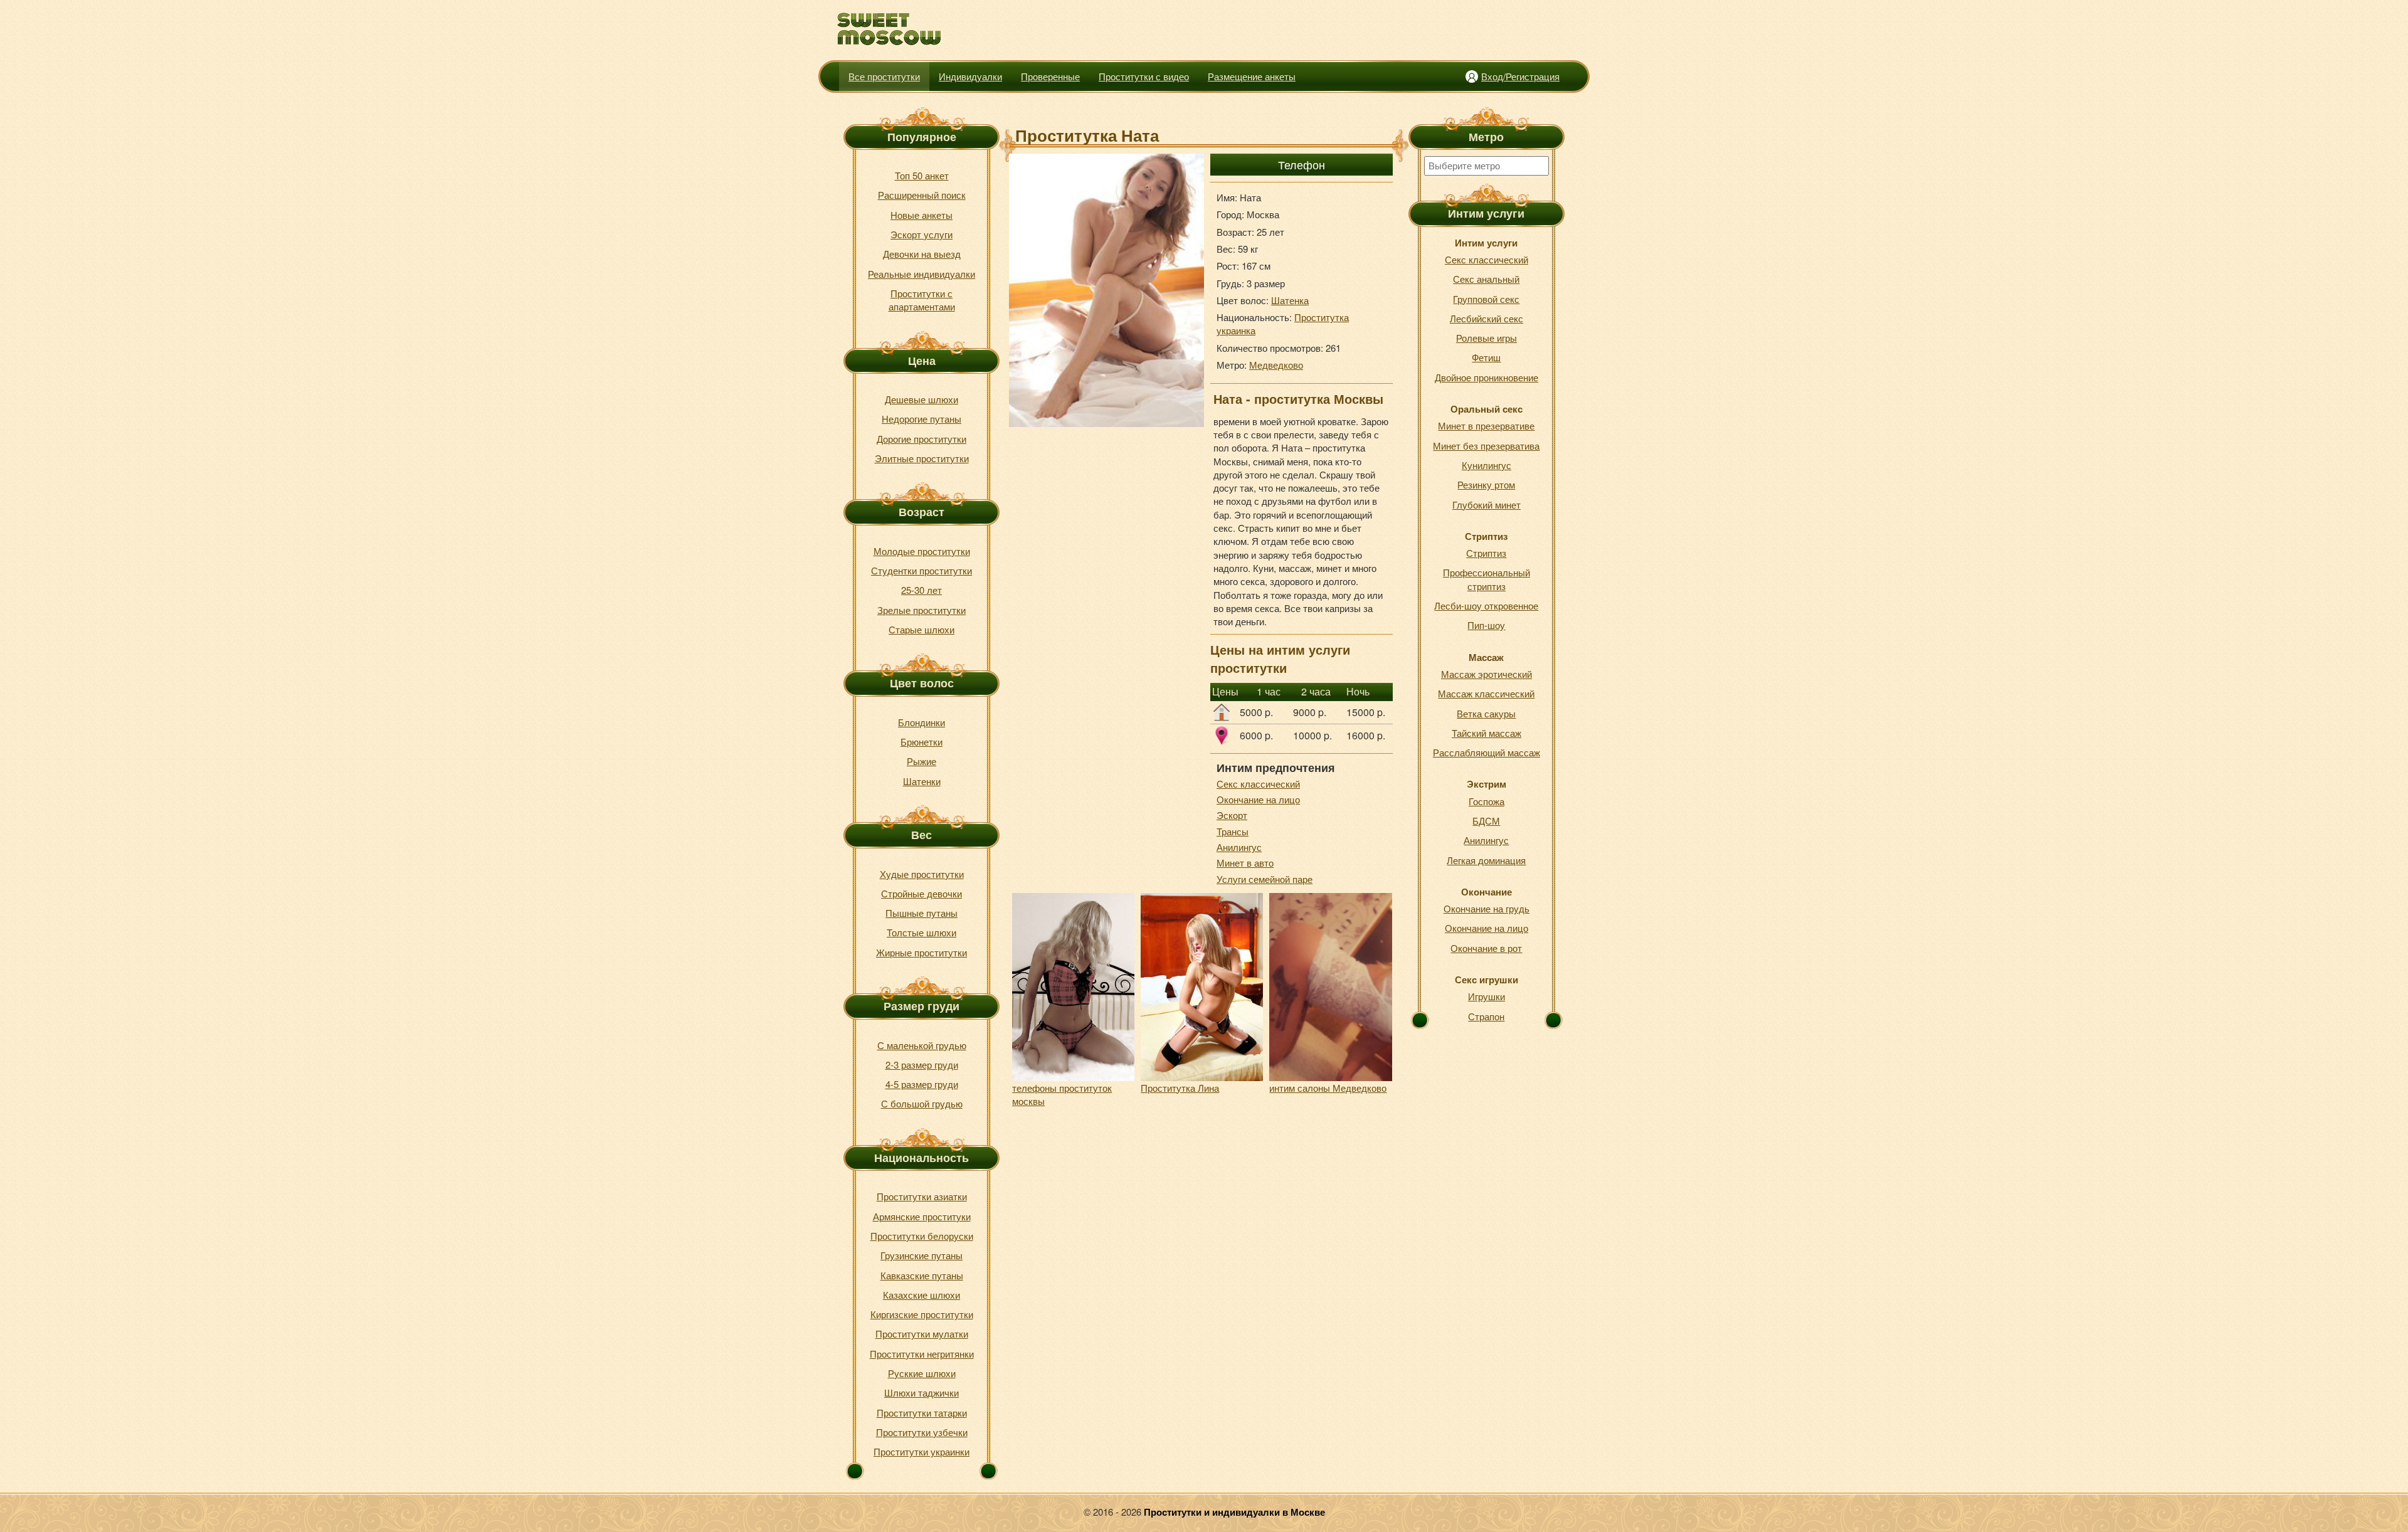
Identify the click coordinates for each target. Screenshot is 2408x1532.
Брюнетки (921, 742)
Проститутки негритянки (922, 1354)
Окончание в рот (1486, 948)
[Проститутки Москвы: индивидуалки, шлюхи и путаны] (890, 29)
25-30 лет (921, 590)
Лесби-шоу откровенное (1486, 605)
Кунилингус (1487, 465)
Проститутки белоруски (922, 1236)
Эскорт (1232, 815)
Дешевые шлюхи (921, 399)
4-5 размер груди (922, 1084)
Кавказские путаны (922, 1275)
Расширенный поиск (922, 195)
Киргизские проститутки (922, 1314)
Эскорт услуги (921, 234)
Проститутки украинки (921, 1451)
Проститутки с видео (1144, 76)
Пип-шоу (1486, 625)
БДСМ (1486, 821)
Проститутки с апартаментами (922, 300)
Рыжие (921, 761)
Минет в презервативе (1486, 425)
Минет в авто (1245, 863)
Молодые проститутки (922, 551)
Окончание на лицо (1258, 799)
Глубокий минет (1487, 505)
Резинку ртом (1486, 484)
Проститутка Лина (1180, 1088)
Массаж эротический (1487, 674)
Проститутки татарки (922, 1413)
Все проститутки (884, 76)
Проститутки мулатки (922, 1334)
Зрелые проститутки (921, 610)
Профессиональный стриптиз (1487, 579)
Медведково (1276, 365)
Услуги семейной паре (1265, 879)
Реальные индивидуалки (921, 274)
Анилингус (1239, 847)
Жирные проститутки (921, 952)
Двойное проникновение (1487, 377)
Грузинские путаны (921, 1255)
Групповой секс (1486, 299)
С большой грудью (922, 1103)
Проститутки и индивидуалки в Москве (1234, 1512)
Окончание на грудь (1487, 908)
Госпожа (1487, 801)
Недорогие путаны (921, 419)
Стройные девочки (921, 893)
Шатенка (1290, 300)
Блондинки (921, 722)
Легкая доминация (1486, 860)
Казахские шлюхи (921, 1295)
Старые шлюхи (921, 629)
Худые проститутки (922, 874)
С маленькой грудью (922, 1045)
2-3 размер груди (922, 1064)
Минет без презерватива (1486, 446)
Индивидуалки (970, 76)
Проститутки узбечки (922, 1432)
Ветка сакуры (1486, 713)
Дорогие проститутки (921, 439)
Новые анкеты (921, 215)
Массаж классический (1486, 693)
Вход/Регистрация (1520, 76)
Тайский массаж (1487, 733)
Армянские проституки (922, 1216)
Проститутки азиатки (922, 1196)
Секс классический (1258, 784)
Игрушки (1487, 996)
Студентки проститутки (921, 570)
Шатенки (922, 781)
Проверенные (1050, 76)
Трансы (1233, 831)
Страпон (1486, 1016)
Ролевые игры (1487, 338)
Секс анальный (1486, 279)
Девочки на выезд (922, 254)
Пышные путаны (921, 913)
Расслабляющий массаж (1487, 752)
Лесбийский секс (1487, 318)
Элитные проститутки (922, 458)
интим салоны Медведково (1328, 1088)
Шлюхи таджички (921, 1392)
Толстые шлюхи (921, 932)
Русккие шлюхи (922, 1373)
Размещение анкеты (1252, 76)
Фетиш (1486, 357)
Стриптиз (1486, 553)
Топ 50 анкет (922, 175)
